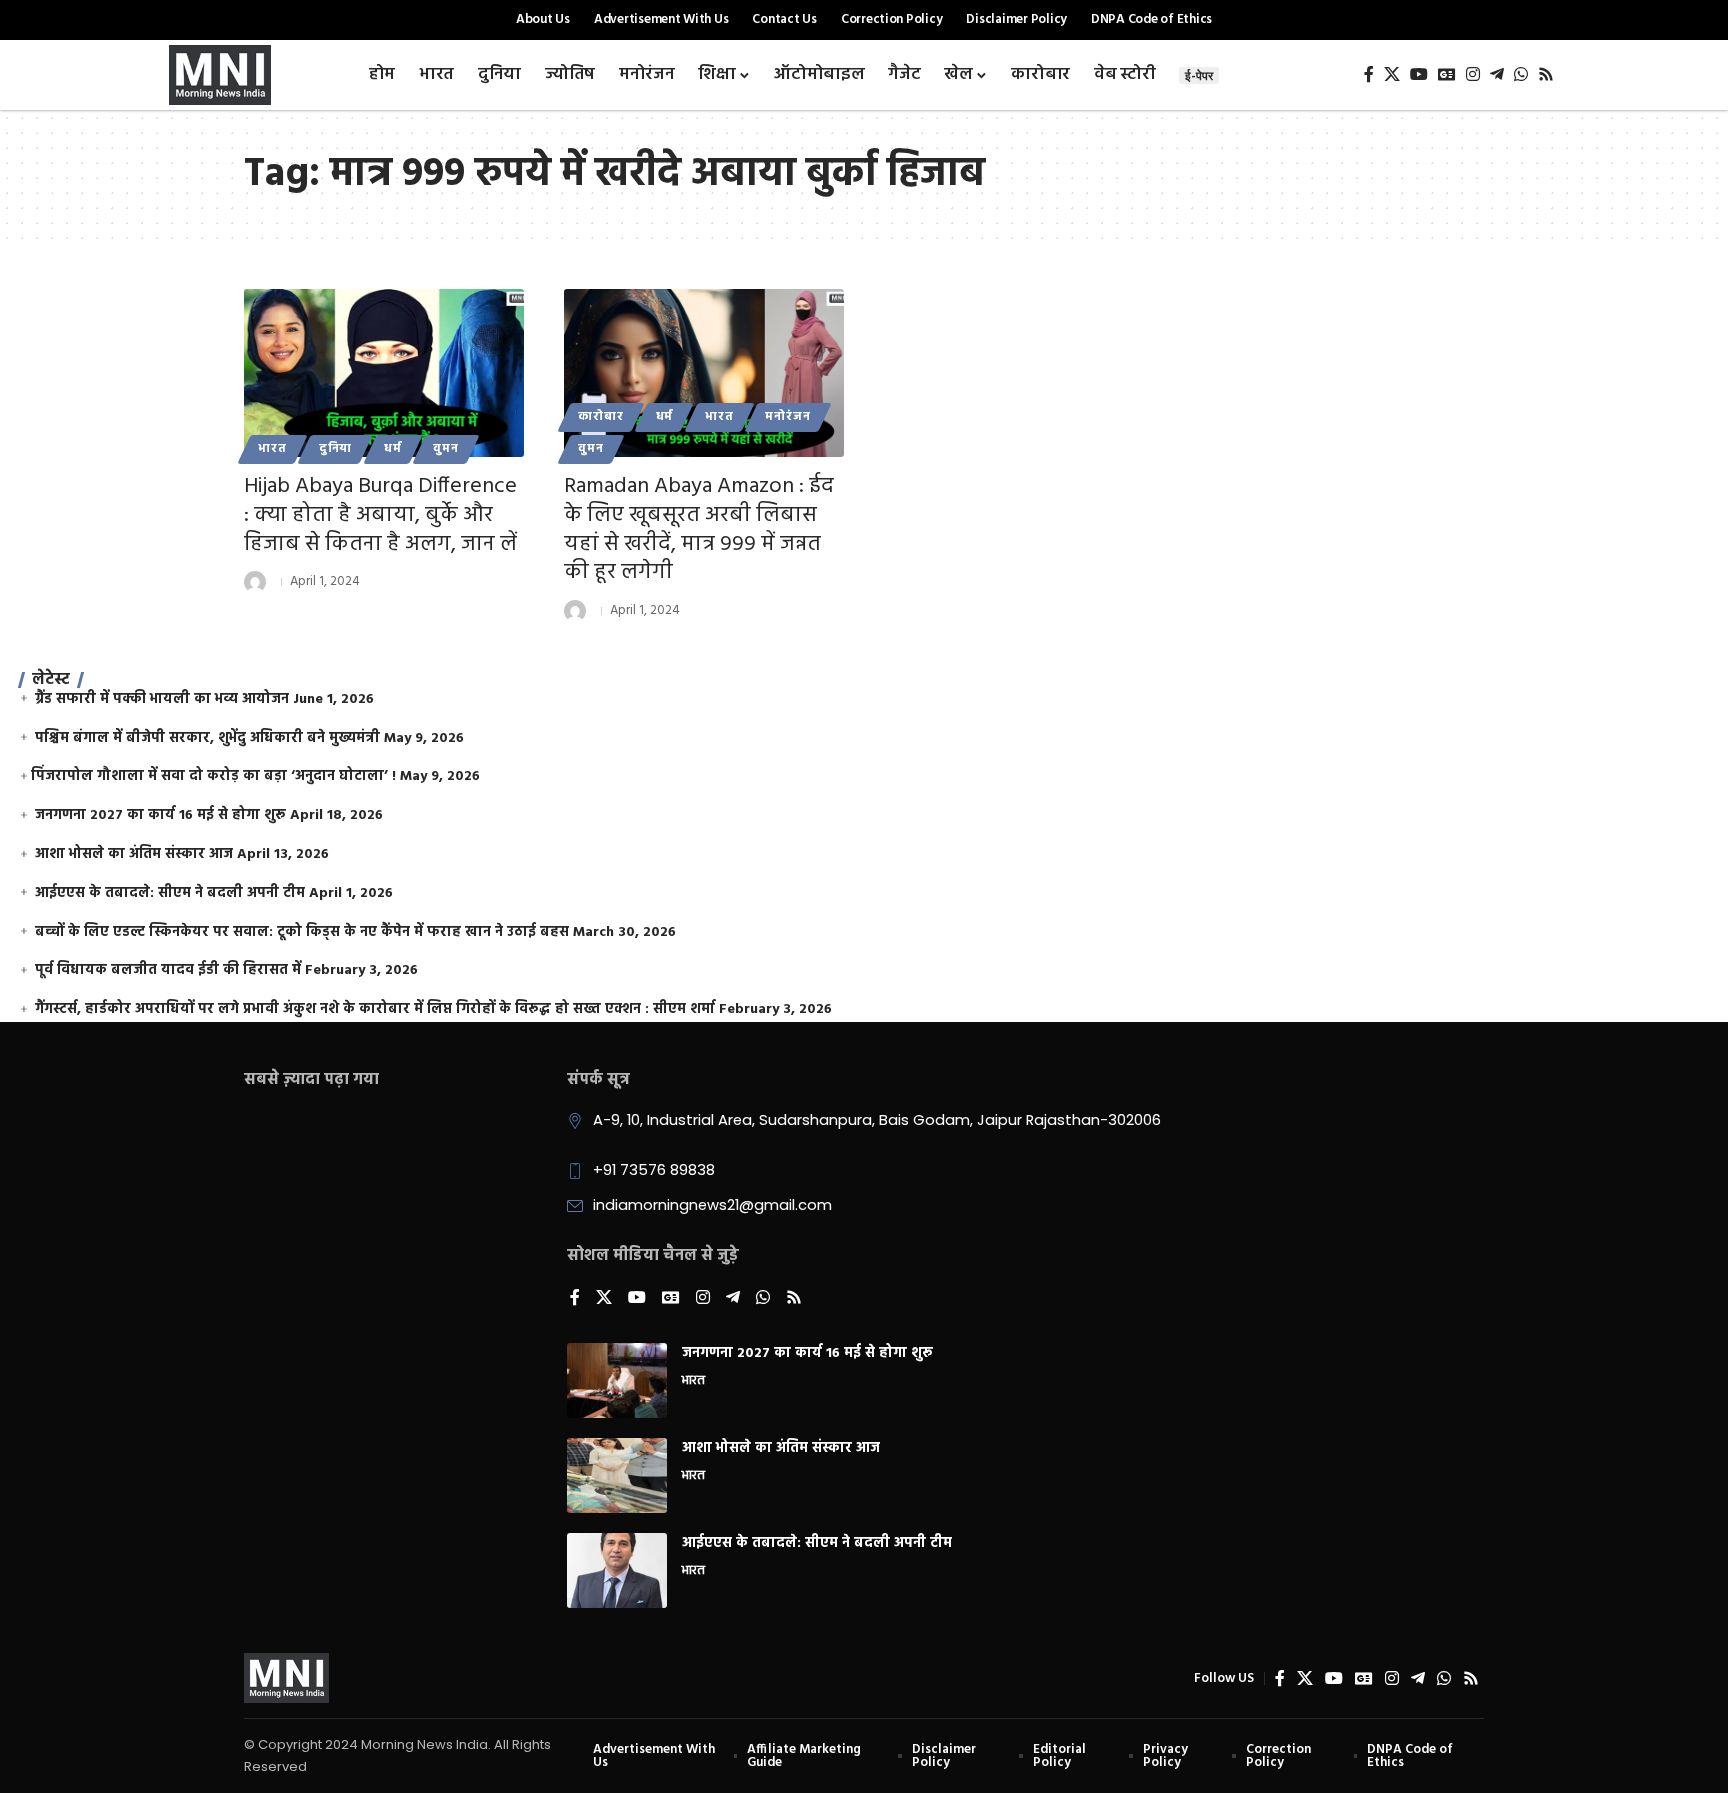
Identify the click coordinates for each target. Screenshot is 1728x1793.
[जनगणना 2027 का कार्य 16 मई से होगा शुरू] (617, 1380)
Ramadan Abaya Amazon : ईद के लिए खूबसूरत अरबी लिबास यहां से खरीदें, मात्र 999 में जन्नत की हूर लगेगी (699, 529)
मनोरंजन (787, 417)
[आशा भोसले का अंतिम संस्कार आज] (617, 1475)
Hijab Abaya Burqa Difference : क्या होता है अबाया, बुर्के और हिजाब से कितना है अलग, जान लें (380, 515)
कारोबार (600, 417)
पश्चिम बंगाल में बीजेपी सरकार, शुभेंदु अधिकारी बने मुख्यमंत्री (207, 738)
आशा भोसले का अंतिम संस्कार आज (134, 854)
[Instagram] (1473, 74)
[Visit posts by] (255, 582)
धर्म (393, 449)
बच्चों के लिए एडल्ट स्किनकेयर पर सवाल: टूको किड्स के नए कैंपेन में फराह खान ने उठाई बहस (302, 932)
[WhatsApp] (1521, 74)
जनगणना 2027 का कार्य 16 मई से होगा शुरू (160, 815)
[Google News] (1447, 74)
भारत (272, 449)
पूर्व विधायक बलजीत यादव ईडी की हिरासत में (168, 970)
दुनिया (336, 449)
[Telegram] (1497, 74)
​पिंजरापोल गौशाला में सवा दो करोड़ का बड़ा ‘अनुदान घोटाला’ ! (213, 776)
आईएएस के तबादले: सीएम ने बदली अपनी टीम (170, 893)
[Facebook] (1369, 74)
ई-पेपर (1199, 75)
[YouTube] (1419, 74)
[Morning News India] (286, 1678)
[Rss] (1546, 74)
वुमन (446, 449)
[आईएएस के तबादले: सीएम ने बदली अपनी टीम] (617, 1570)
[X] (1392, 74)
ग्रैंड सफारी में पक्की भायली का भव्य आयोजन (162, 699)
